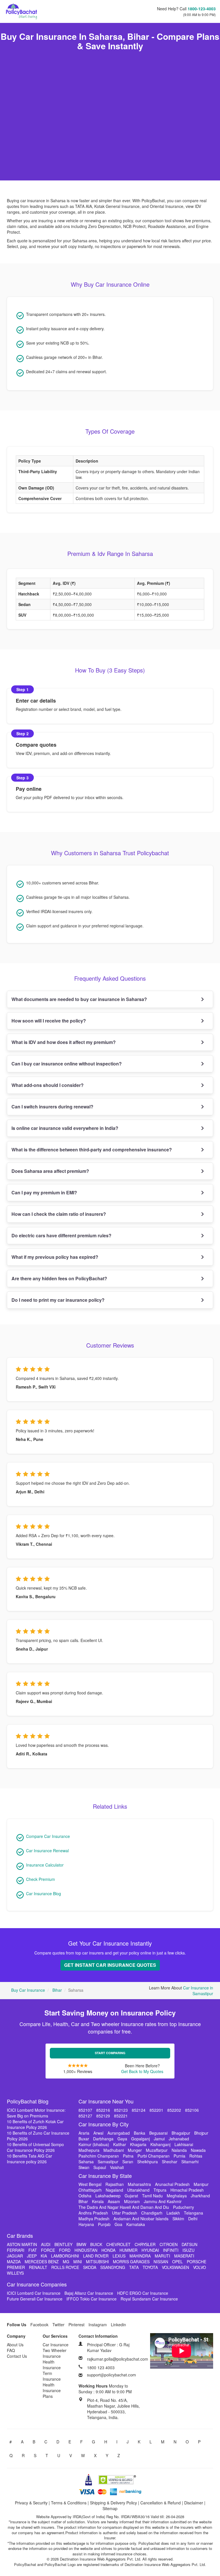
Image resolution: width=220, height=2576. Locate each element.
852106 (192, 2110)
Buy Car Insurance (28, 1990)
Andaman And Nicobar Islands (141, 2219)
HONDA (108, 2250)
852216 (103, 2110)
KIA (44, 2256)
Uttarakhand (138, 2190)
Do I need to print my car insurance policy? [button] (58, 1300)
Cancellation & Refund (161, 2503)
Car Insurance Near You (106, 2101)
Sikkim (178, 2219)
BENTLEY (63, 2244)
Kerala (98, 2201)
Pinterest (76, 2325)
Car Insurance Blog (44, 1893)
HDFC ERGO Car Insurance (143, 2293)
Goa (118, 2224)
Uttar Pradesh (125, 2213)
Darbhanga (103, 2139)
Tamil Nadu (152, 2196)
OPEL (177, 2262)
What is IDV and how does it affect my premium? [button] (64, 1042)
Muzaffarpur (157, 2150)
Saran (128, 2162)
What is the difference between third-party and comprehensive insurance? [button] (92, 1150)
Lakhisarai (184, 2144)
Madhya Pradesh (94, 2219)
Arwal (98, 2133)
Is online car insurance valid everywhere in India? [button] (65, 1128)
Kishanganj (160, 2144)
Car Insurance (56, 2345)
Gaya (122, 2139)
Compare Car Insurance (48, 1836)
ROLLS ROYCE (65, 2267)
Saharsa (86, 2162)
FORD (65, 2250)
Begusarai (158, 2133)
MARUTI (162, 2256)
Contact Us (17, 2356)
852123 (121, 2110)
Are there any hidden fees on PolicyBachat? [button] (59, 1278)
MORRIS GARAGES (131, 2262)
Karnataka (136, 2224)
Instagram (98, 2325)
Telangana (194, 2213)
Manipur (201, 2184)
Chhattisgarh (90, 2190)
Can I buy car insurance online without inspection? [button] (67, 1064)
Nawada (198, 2150)
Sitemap (110, 2508)
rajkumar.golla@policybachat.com (118, 2359)
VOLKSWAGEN (175, 2267)
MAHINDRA (140, 2256)
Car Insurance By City (104, 2124)
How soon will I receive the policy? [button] (49, 1021)
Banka (140, 2133)
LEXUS (119, 2256)
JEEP (32, 2256)
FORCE (48, 2250)
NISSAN (161, 2262)
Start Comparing (110, 2053)
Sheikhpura (148, 2162)
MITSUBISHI (97, 2262)
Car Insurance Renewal (47, 1851)
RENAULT (38, 2267)
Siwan (84, 2167)
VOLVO (200, 2267)
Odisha (85, 2196)
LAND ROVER (96, 2256)
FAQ (11, 2350)
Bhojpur (201, 2133)
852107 (85, 2110)
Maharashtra (139, 2184)
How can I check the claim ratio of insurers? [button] (59, 1214)
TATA (134, 2267)
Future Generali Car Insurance (35, 2299)
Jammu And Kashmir (163, 2201)
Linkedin (118, 2325)
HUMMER (128, 2250)
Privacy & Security (31, 2503)
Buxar (84, 2139)
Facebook (39, 2325)
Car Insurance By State (105, 2176)
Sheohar (170, 2162)
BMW (81, 2244)
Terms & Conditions (69, 2503)
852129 (103, 2116)
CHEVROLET (118, 2244)
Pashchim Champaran (99, 2156)
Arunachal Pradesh (172, 2184)
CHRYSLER (145, 2244)
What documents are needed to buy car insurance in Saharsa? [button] (79, 999)
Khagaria (138, 2144)
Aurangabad (119, 2133)
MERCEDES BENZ (42, 2262)
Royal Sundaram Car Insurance (149, 2299)
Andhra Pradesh (93, 2213)
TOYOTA (150, 2267)
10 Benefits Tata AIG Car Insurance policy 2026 (30, 2159)
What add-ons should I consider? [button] (48, 1085)
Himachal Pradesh (187, 2190)
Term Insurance (52, 2376)
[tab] (110, 999)
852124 (139, 2110)
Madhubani (114, 2150)
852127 (85, 2116)
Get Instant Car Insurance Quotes (110, 1965)
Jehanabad (179, 2139)
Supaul (100, 2167)
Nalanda (179, 2150)
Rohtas (196, 2156)
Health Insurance (52, 2365)
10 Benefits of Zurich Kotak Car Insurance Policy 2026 (35, 2124)
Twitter (58, 2325)
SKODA (90, 2267)
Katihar (120, 2144)
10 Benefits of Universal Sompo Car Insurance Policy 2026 (35, 2147)
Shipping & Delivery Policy (113, 2503)
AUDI (46, 2244)
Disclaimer (194, 2503)
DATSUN (189, 2244)
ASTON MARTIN (22, 2244)
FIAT (33, 2250)
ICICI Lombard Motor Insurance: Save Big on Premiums (36, 2113)
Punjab (104, 2224)
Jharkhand (200, 2196)
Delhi (193, 2219)
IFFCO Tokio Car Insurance (92, 2299)
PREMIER (16, 2267)
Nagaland (114, 2190)
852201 (156, 2110)
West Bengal (90, 2184)
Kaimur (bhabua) (94, 2144)
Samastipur (108, 2162)
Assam (114, 2201)
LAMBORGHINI (65, 2256)
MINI (78, 2262)
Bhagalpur (181, 2133)
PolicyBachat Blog (28, 2101)
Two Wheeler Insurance (55, 2353)
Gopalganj (141, 2139)
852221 (121, 2116)
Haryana (86, 2224)
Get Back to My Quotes (142, 2071)
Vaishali (117, 2167)
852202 (174, 2110)
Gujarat (131, 2196)
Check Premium (41, 1879)
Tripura (160, 2190)
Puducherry (183, 2207)
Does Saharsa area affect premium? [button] (50, 1171)
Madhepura (89, 2150)
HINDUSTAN (86, 2250)
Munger (135, 2150)
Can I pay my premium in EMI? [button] (44, 1192)
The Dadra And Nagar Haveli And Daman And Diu (124, 2207)
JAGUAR (15, 2256)
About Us (15, 2345)
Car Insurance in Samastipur (198, 1991)
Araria (84, 2133)
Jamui (159, 2139)
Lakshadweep (108, 2196)
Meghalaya (177, 2196)
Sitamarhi (190, 2162)
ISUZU (188, 2250)
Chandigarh (152, 2213)
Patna (128, 2156)
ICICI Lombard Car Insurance (34, 2293)
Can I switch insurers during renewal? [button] (52, 1107)
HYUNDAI (150, 2250)
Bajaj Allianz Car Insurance (89, 2293)
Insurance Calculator (45, 1865)
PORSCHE (197, 2262)
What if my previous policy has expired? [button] (55, 1257)
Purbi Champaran (154, 2156)
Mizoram (132, 2201)
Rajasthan (115, 2184)
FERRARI (16, 2250)
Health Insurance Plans (52, 2390)
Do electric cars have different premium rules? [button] (61, 1235)
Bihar (57, 1990)
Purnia (179, 2156)
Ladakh (173, 2213)
